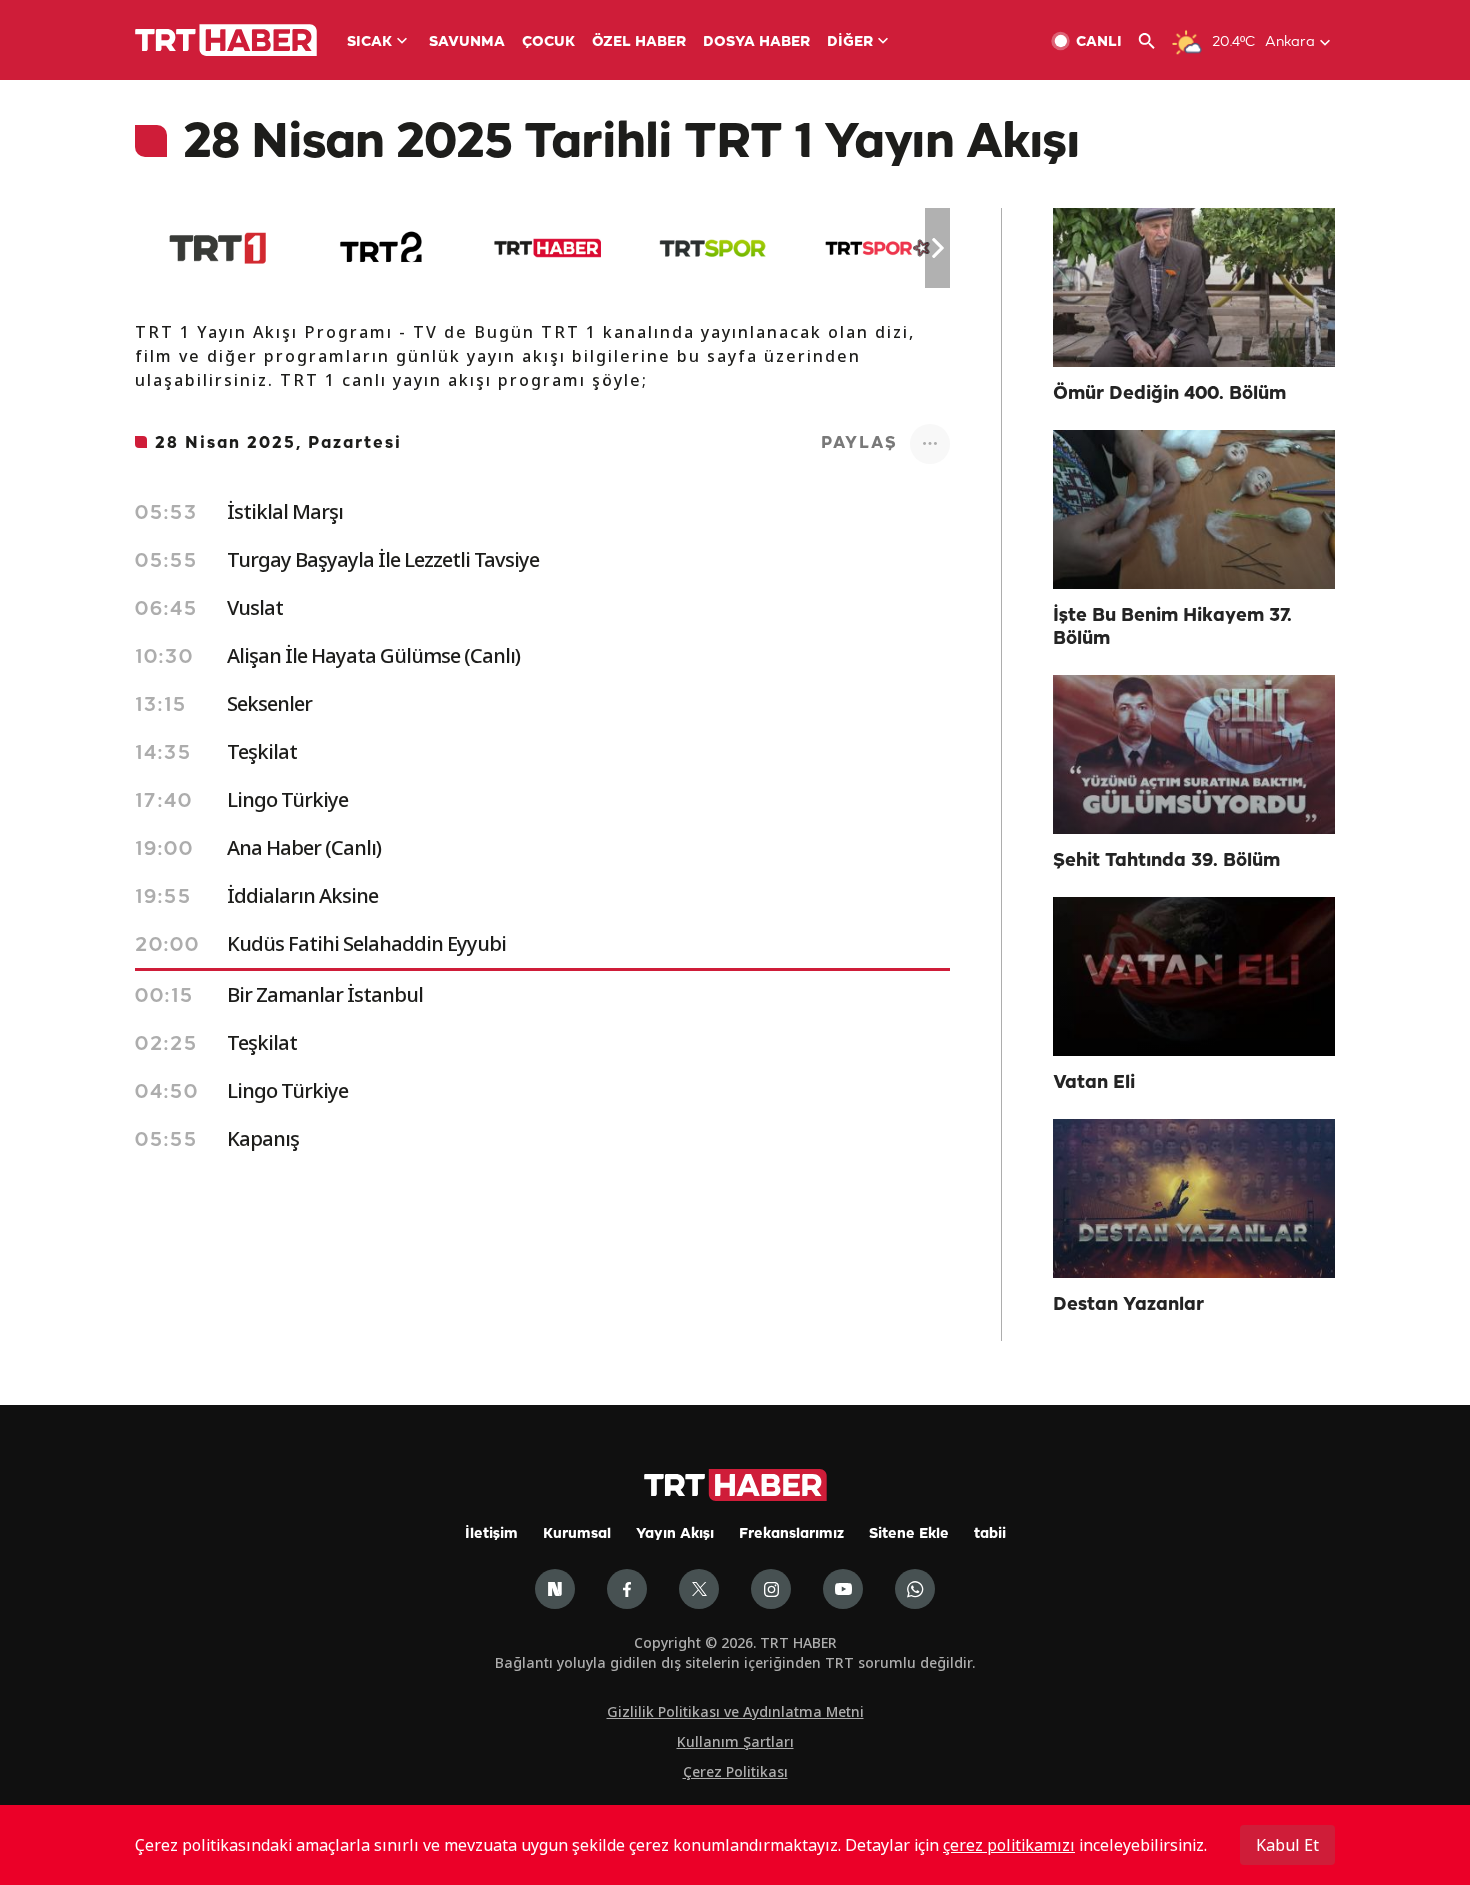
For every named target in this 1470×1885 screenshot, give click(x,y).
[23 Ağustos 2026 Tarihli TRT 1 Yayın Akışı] (217, 248)
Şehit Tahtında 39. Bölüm (1166, 861)
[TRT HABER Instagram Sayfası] (771, 1589)
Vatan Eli (1094, 1083)
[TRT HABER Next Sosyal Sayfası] (555, 1589)
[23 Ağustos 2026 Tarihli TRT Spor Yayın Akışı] (712, 248)
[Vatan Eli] (1194, 976)
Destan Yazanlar (1128, 1305)
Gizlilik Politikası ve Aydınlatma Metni (735, 1711)
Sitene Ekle (909, 1534)
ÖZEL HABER (639, 42)
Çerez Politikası (735, 1771)
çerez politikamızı (1009, 1845)
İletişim (491, 1534)
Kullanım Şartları (735, 1741)
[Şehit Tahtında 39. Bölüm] (1194, 754)
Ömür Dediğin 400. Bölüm (1169, 394)
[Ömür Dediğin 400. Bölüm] (1194, 287)
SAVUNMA (467, 42)
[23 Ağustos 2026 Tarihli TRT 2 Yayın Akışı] (382, 248)
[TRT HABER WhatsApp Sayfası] (915, 1589)
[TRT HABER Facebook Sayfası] (627, 1589)
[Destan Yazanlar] (1194, 1198)
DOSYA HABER (756, 42)
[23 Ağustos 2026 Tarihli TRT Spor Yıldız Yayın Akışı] (877, 248)
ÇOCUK (548, 42)
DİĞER (850, 42)
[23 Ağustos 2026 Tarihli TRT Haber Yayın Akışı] (547, 248)
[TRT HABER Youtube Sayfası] (843, 1589)
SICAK (369, 42)
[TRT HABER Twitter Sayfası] (699, 1589)
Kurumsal (577, 1534)
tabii (990, 1534)
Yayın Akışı (675, 1534)
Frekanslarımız (791, 1534)
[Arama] (1154, 41)
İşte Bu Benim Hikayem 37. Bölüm (1172, 627)
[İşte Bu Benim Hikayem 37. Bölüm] (1194, 509)
